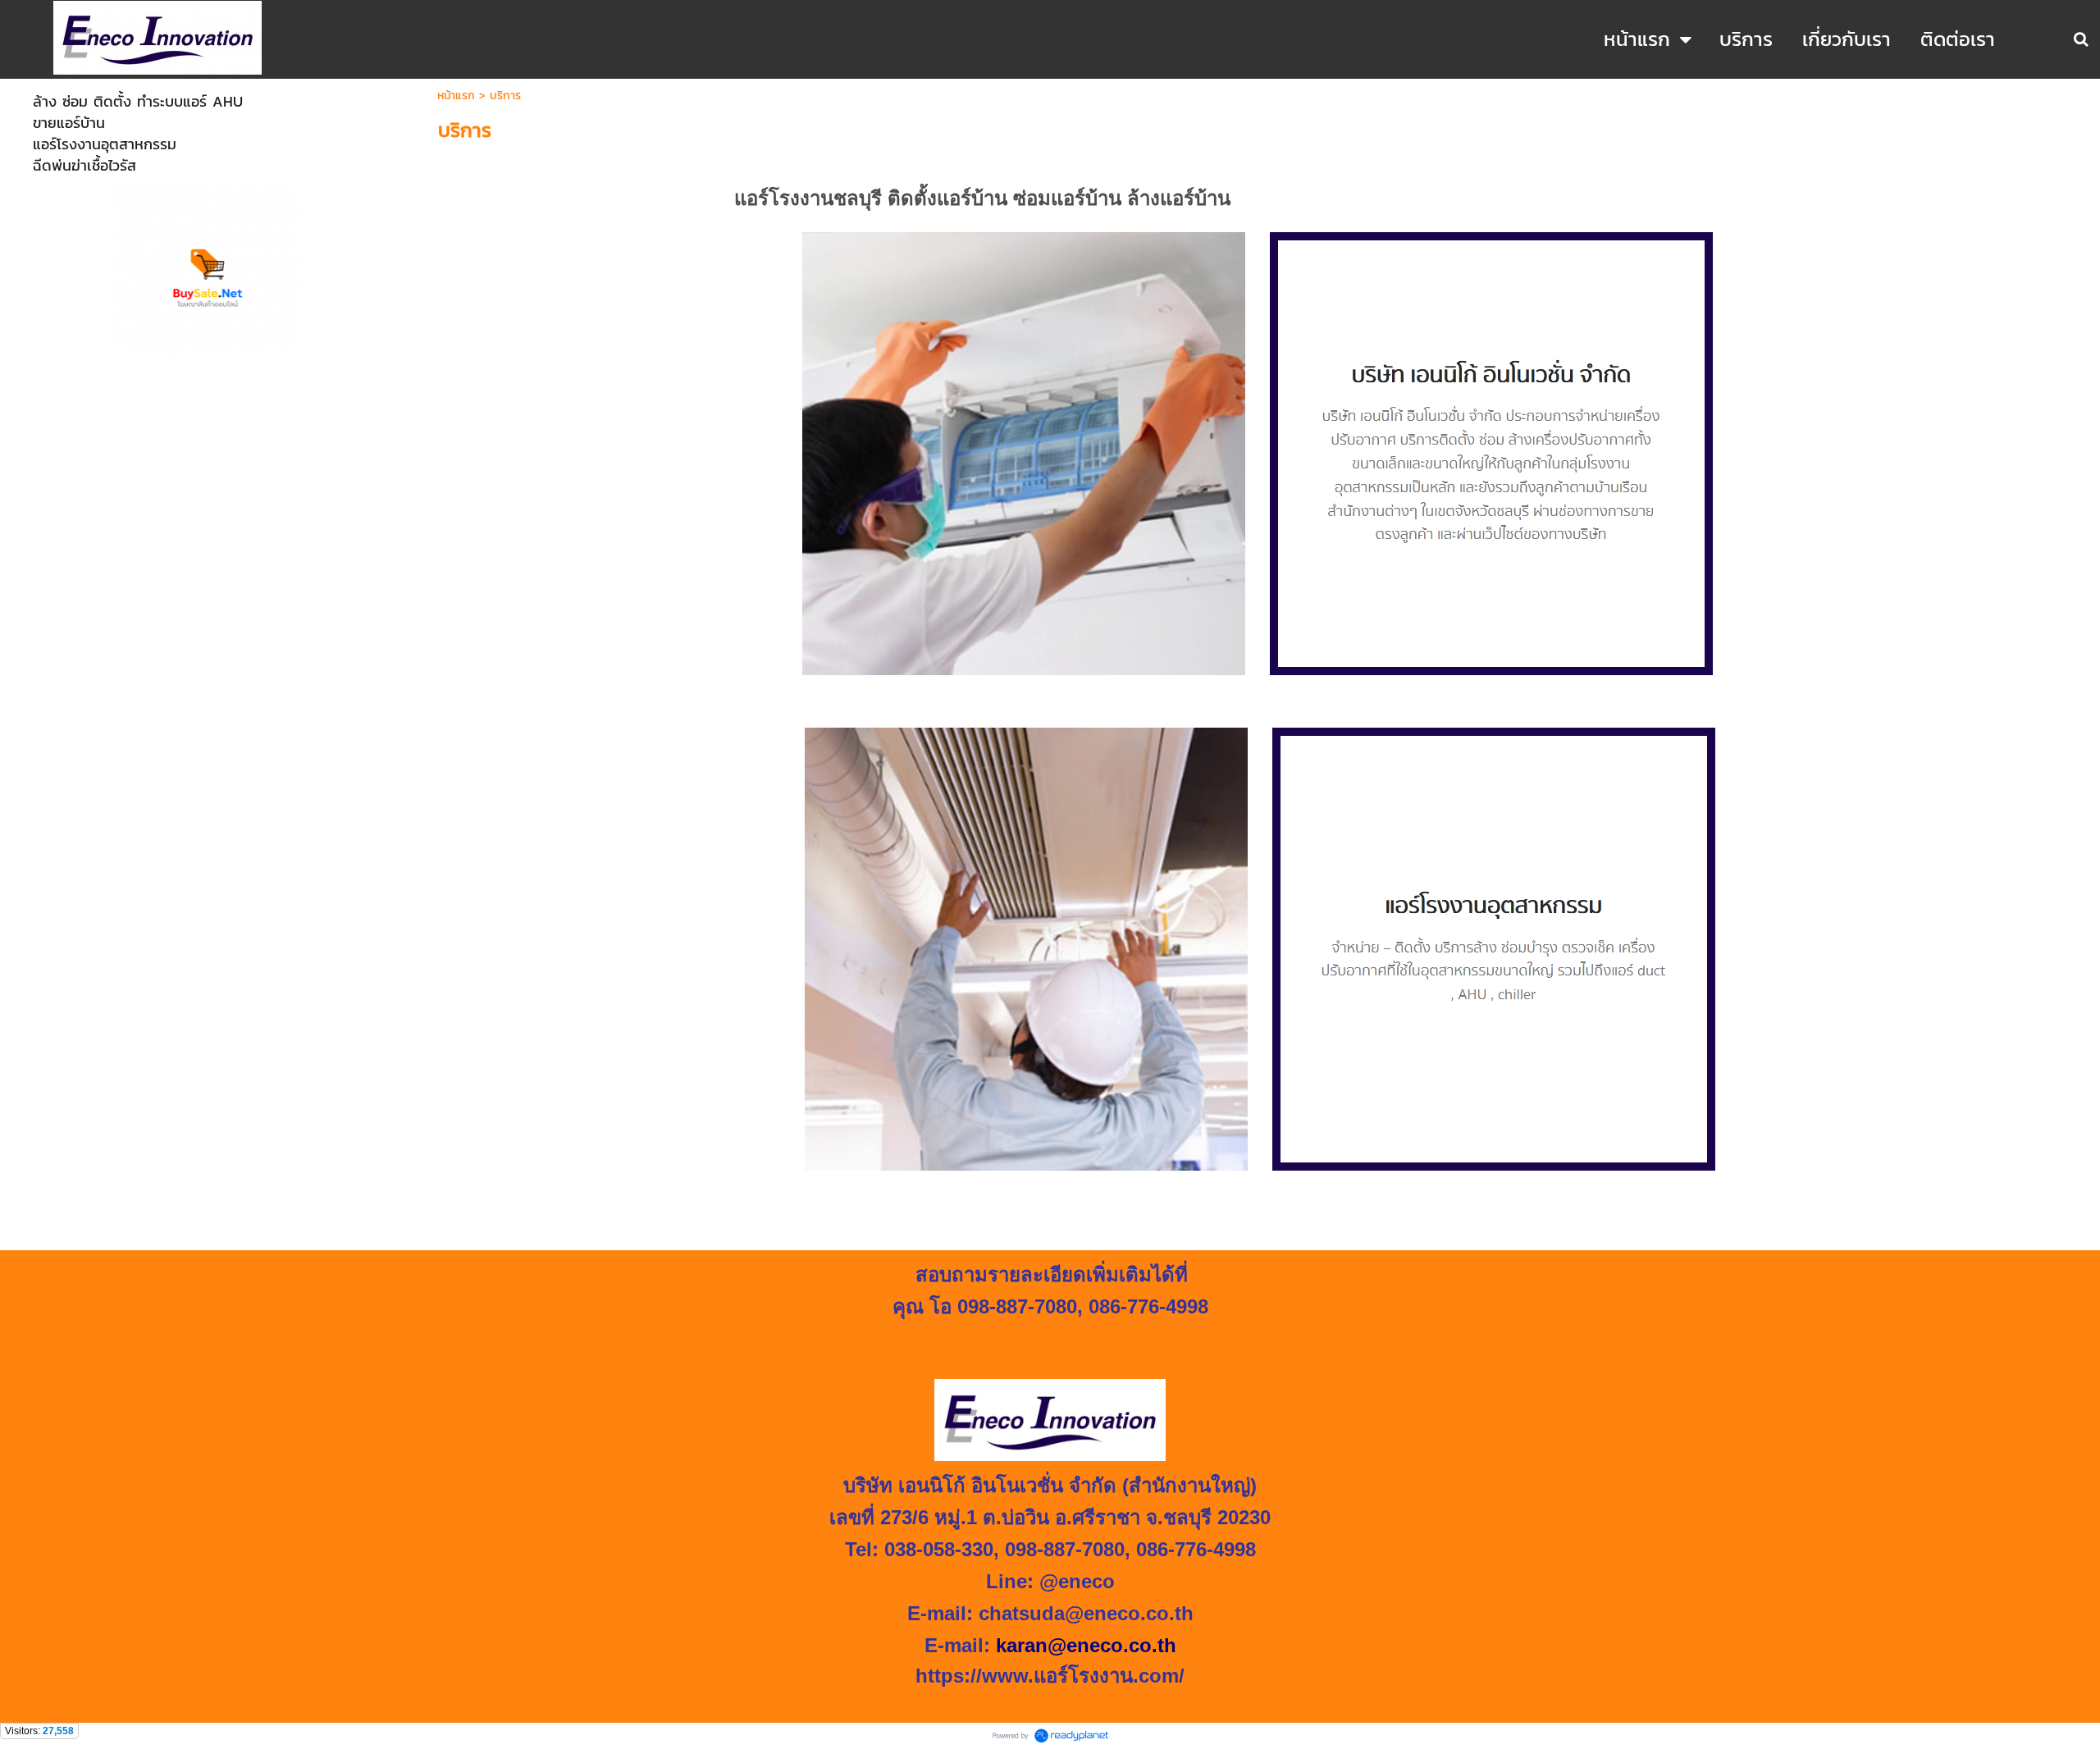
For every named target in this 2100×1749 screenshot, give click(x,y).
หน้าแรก (456, 96)
